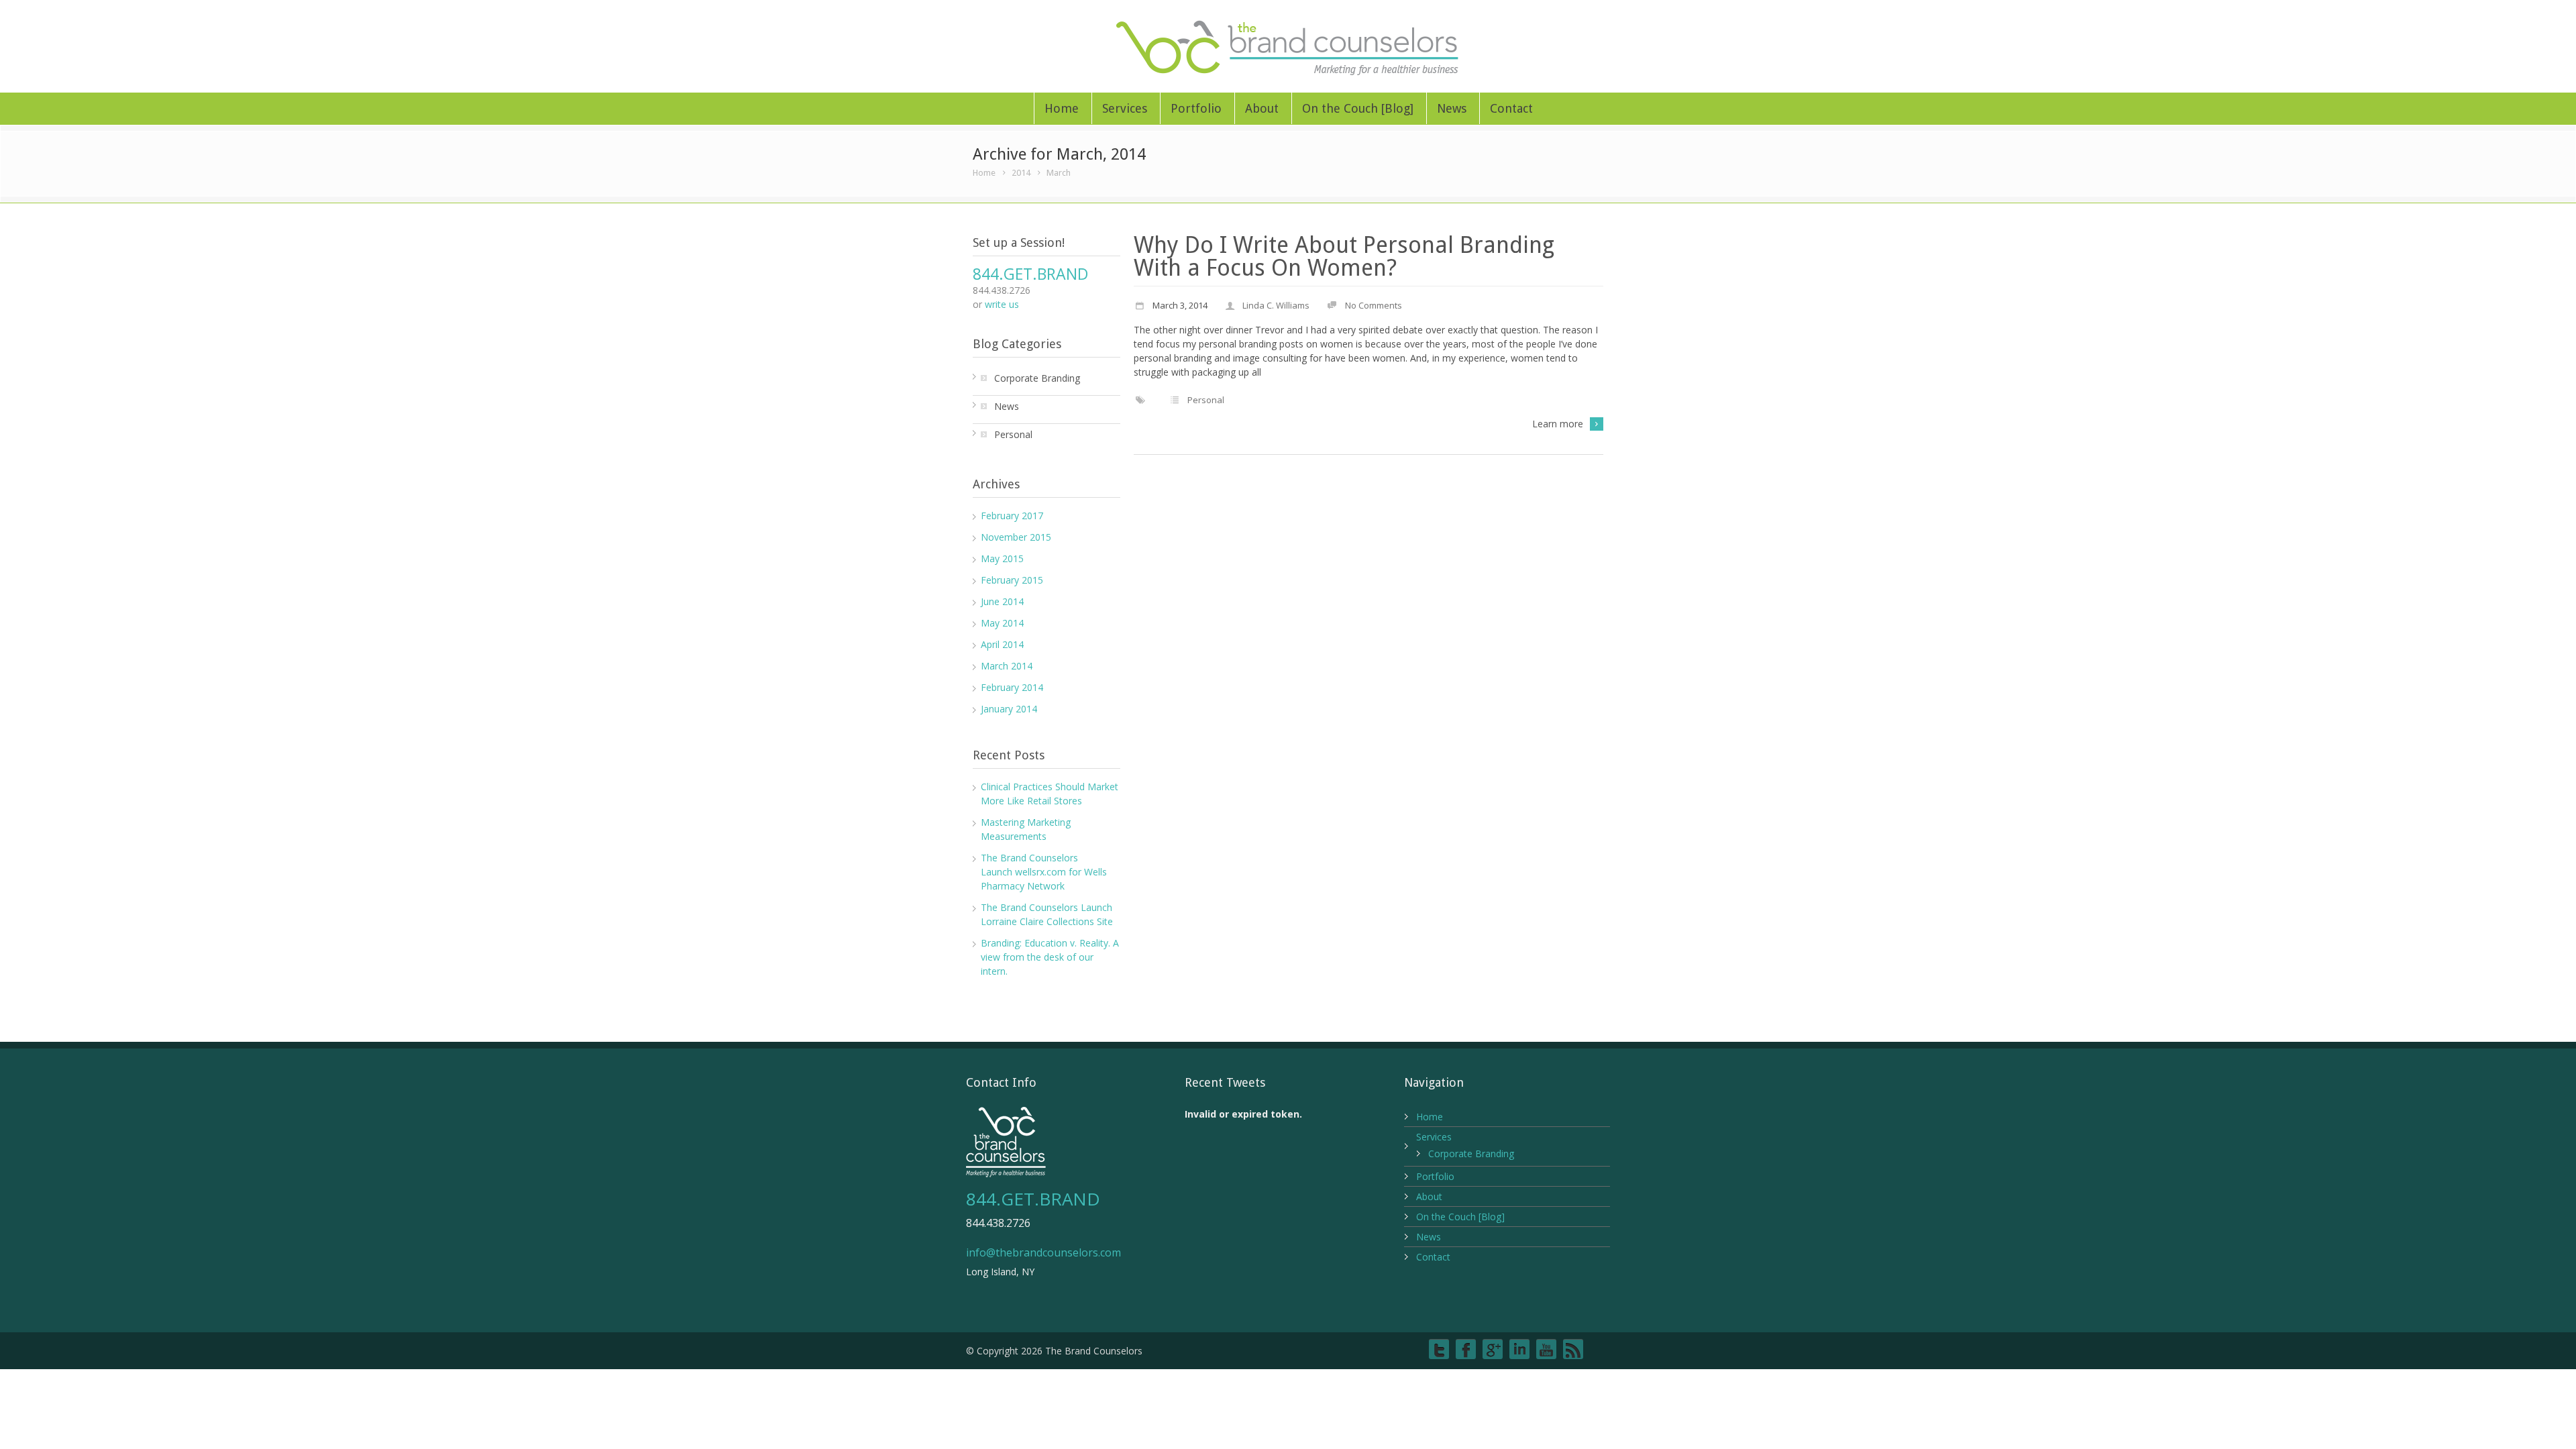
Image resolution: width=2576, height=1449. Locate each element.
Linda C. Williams (1276, 305)
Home (1062, 108)
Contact (1511, 108)
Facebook (1466, 1349)
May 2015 (1002, 558)
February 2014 (1012, 687)
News (1452, 108)
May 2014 (1002, 623)
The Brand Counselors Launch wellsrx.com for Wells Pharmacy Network (1044, 872)
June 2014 (1002, 601)
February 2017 (1012, 516)
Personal (1206, 400)
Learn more (1558, 424)
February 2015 (1012, 580)
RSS (1573, 1349)
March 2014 (1007, 666)
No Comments (1374, 305)
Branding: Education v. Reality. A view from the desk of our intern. (1050, 957)
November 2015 (1016, 537)
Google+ (1493, 1349)
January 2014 (1009, 709)
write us (1002, 304)
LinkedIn (1519, 1349)
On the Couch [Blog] (1358, 108)
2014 (1021, 173)
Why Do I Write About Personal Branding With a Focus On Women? (1344, 256)
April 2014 (1002, 644)
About (1262, 108)
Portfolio (1196, 108)
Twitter (1439, 1349)
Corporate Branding (1037, 378)
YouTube (1546, 1349)
